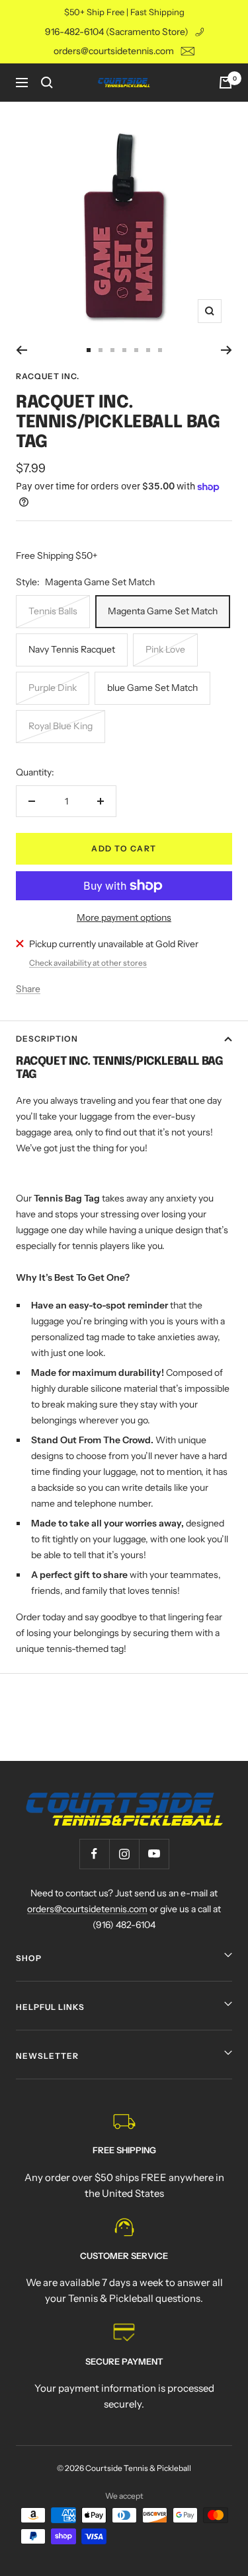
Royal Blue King (61, 726)
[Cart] (226, 83)
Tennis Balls (53, 611)
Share (28, 989)
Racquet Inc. (48, 376)
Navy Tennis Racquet (72, 649)
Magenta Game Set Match (163, 611)
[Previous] (21, 350)
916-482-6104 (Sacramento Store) (117, 32)
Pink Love (165, 649)
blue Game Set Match (152, 688)
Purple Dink (53, 688)
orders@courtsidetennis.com (114, 51)
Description (47, 1039)
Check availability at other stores (88, 963)
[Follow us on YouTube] (154, 1854)
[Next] (227, 350)
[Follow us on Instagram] (124, 1854)
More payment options (124, 917)
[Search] (47, 83)
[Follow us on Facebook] (94, 1854)
